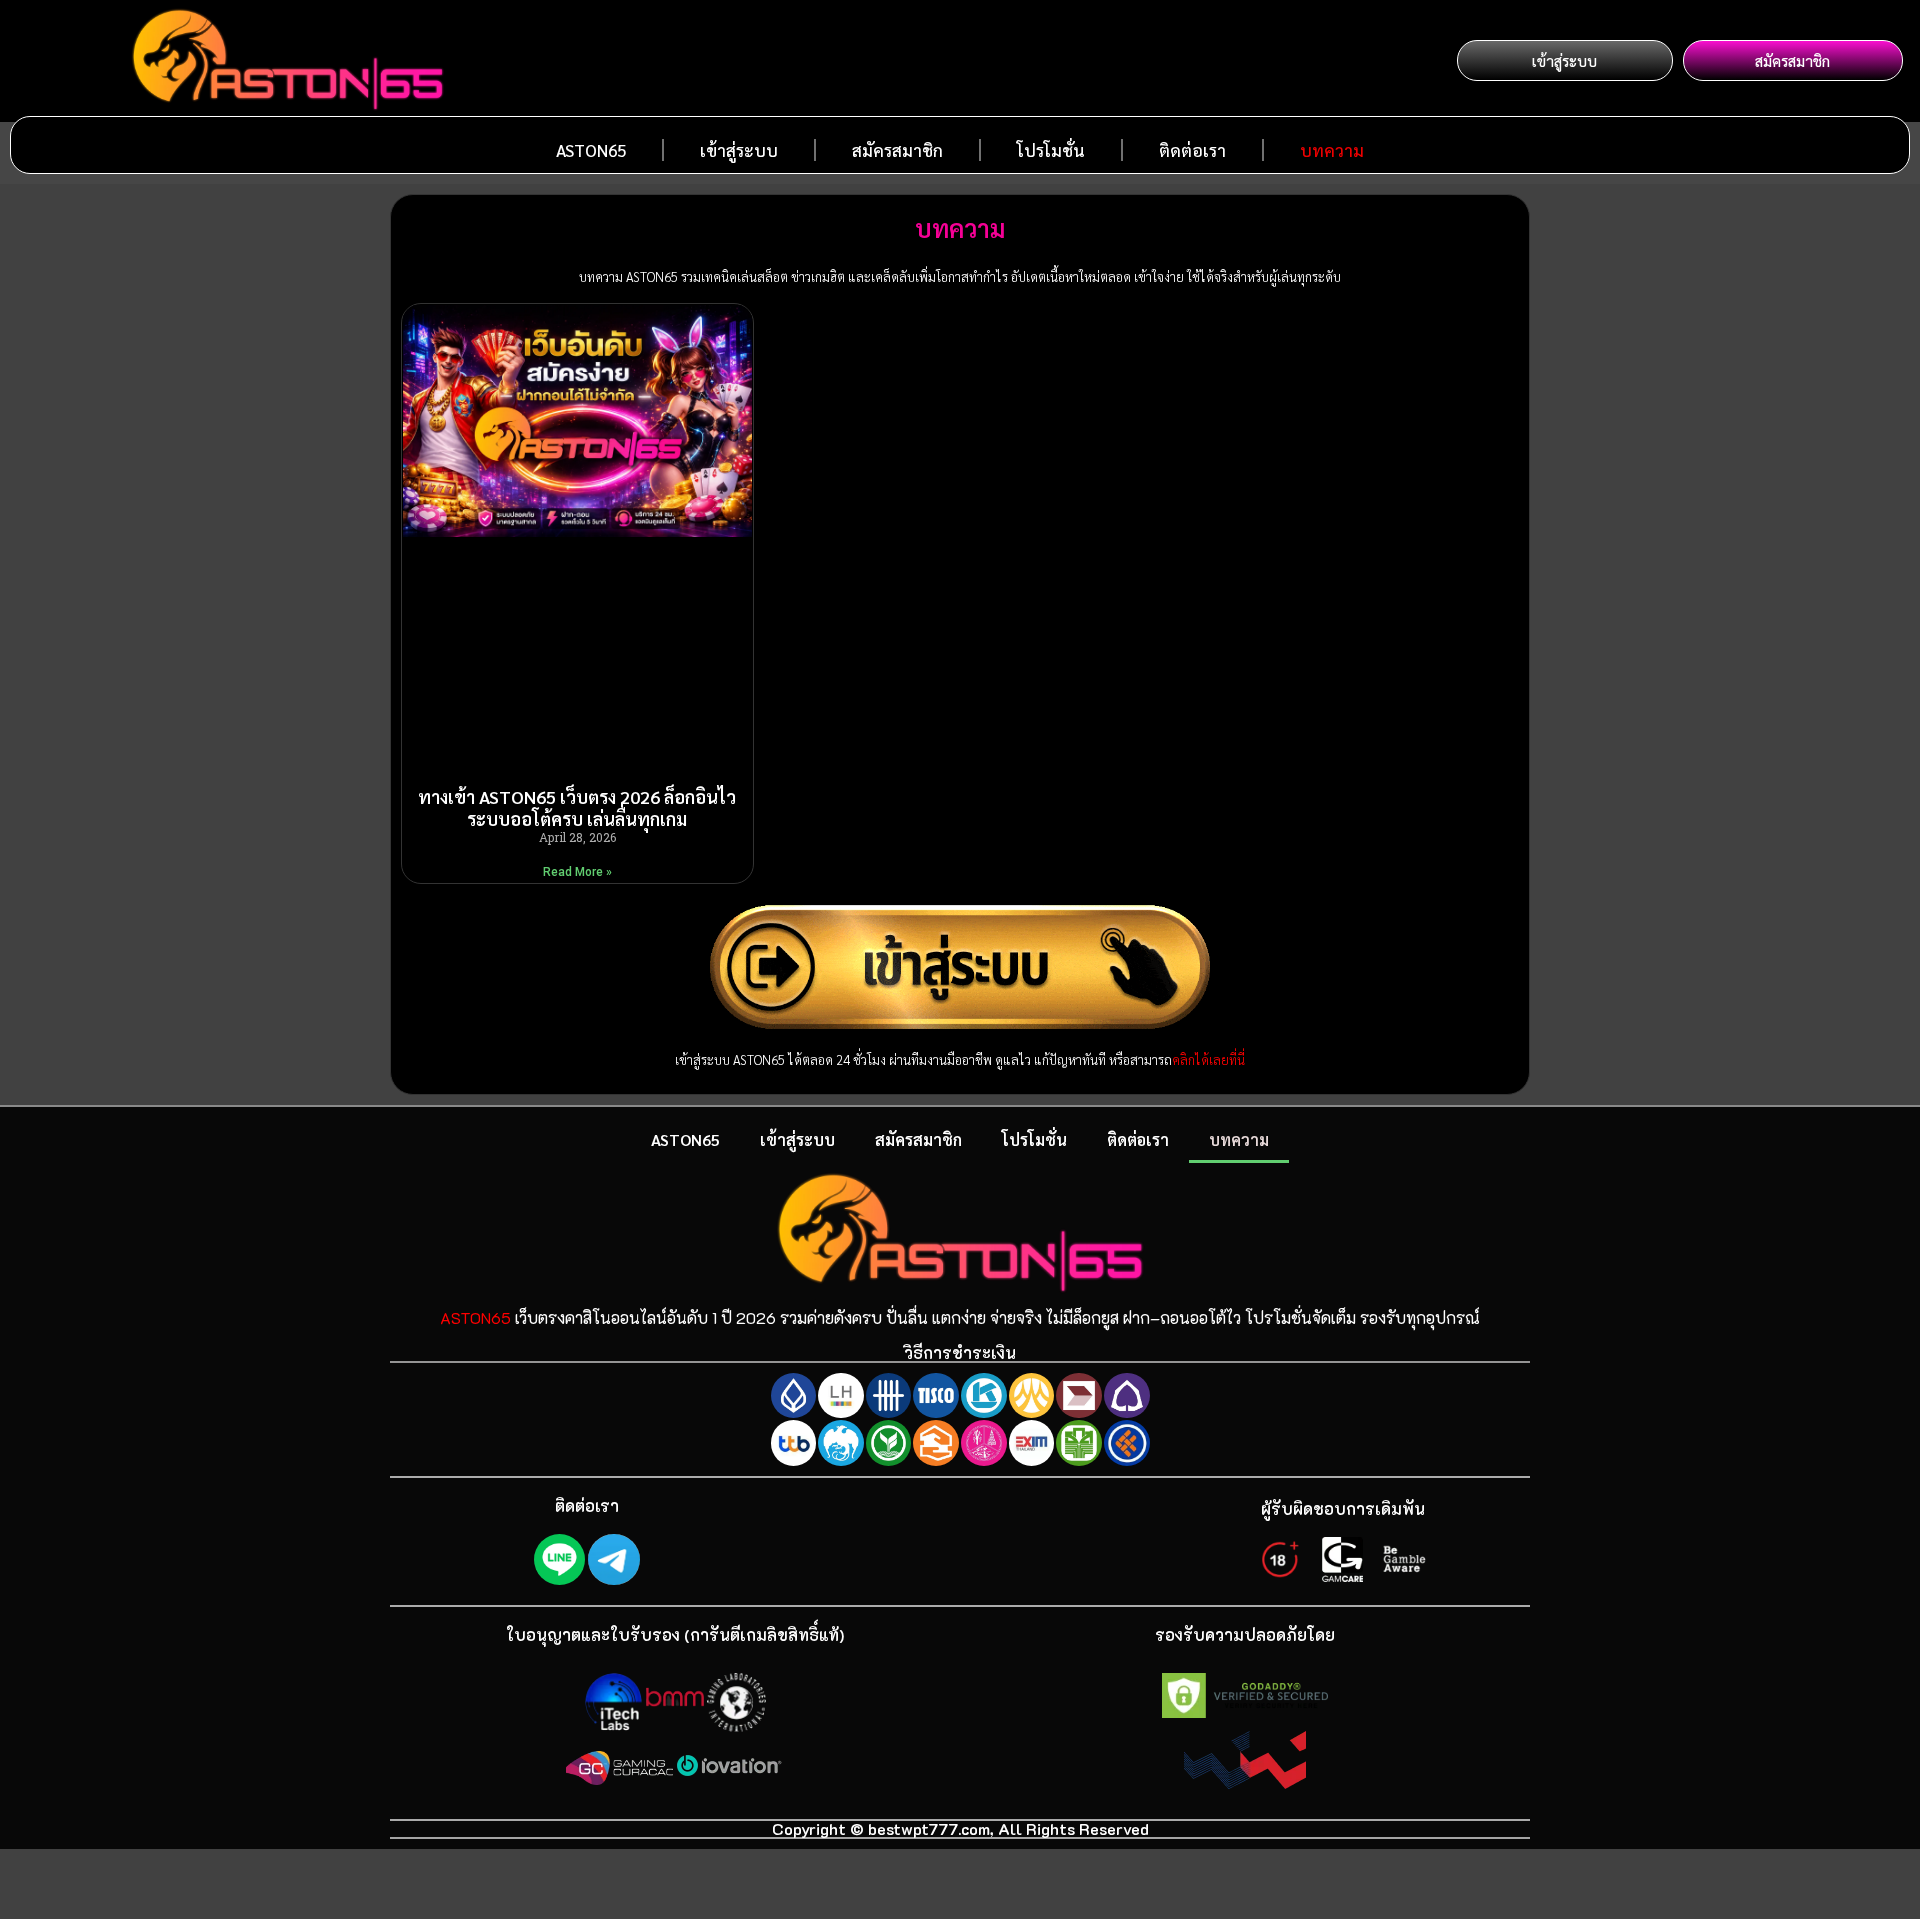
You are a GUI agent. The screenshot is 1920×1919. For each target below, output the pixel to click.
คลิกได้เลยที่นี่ (1208, 1059)
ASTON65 (591, 150)
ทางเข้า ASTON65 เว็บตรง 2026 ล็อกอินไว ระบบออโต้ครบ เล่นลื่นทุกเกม (577, 807)
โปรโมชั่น (1051, 150)
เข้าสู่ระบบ (739, 150)
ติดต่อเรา (1192, 150)
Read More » (577, 872)
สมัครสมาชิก (897, 150)
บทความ (1332, 150)
